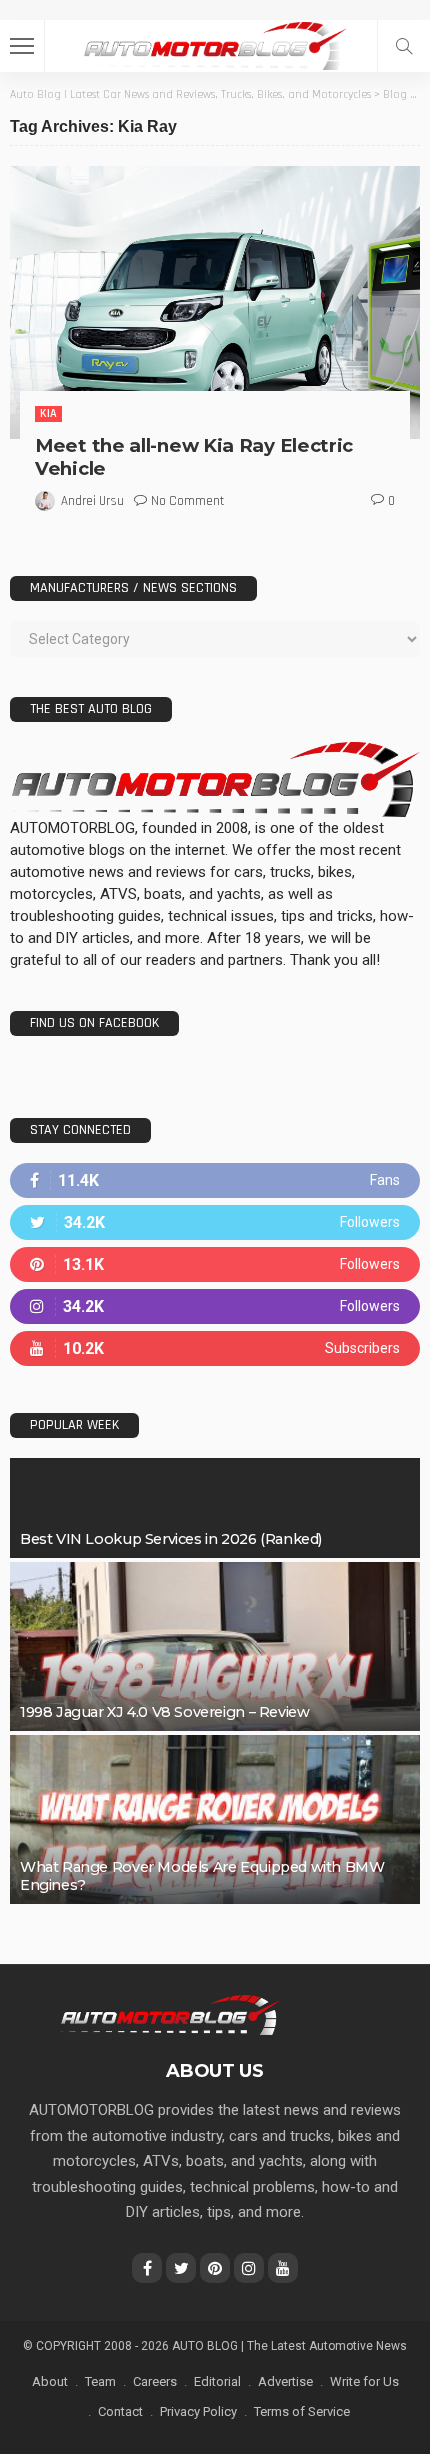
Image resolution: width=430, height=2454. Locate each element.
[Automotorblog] (215, 43)
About (50, 2381)
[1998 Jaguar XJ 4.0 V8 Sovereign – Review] (215, 1646)
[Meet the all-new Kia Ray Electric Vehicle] (215, 302)
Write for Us (364, 2381)
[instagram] (215, 1306)
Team (100, 2381)
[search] (404, 46)
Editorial (217, 2381)
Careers (155, 2381)
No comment (187, 501)
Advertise (285, 2381)
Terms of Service (302, 2411)
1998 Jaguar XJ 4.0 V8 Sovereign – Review (164, 1712)
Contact (120, 2411)
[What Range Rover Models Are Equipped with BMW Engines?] (215, 1819)
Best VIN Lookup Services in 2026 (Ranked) (171, 1539)
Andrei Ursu (92, 501)
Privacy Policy (198, 2411)
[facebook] (215, 1180)
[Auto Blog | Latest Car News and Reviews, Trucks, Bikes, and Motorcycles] (169, 2014)
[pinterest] (215, 1264)
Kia (48, 413)
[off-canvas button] (22, 46)
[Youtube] (215, 1348)
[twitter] (215, 1222)
